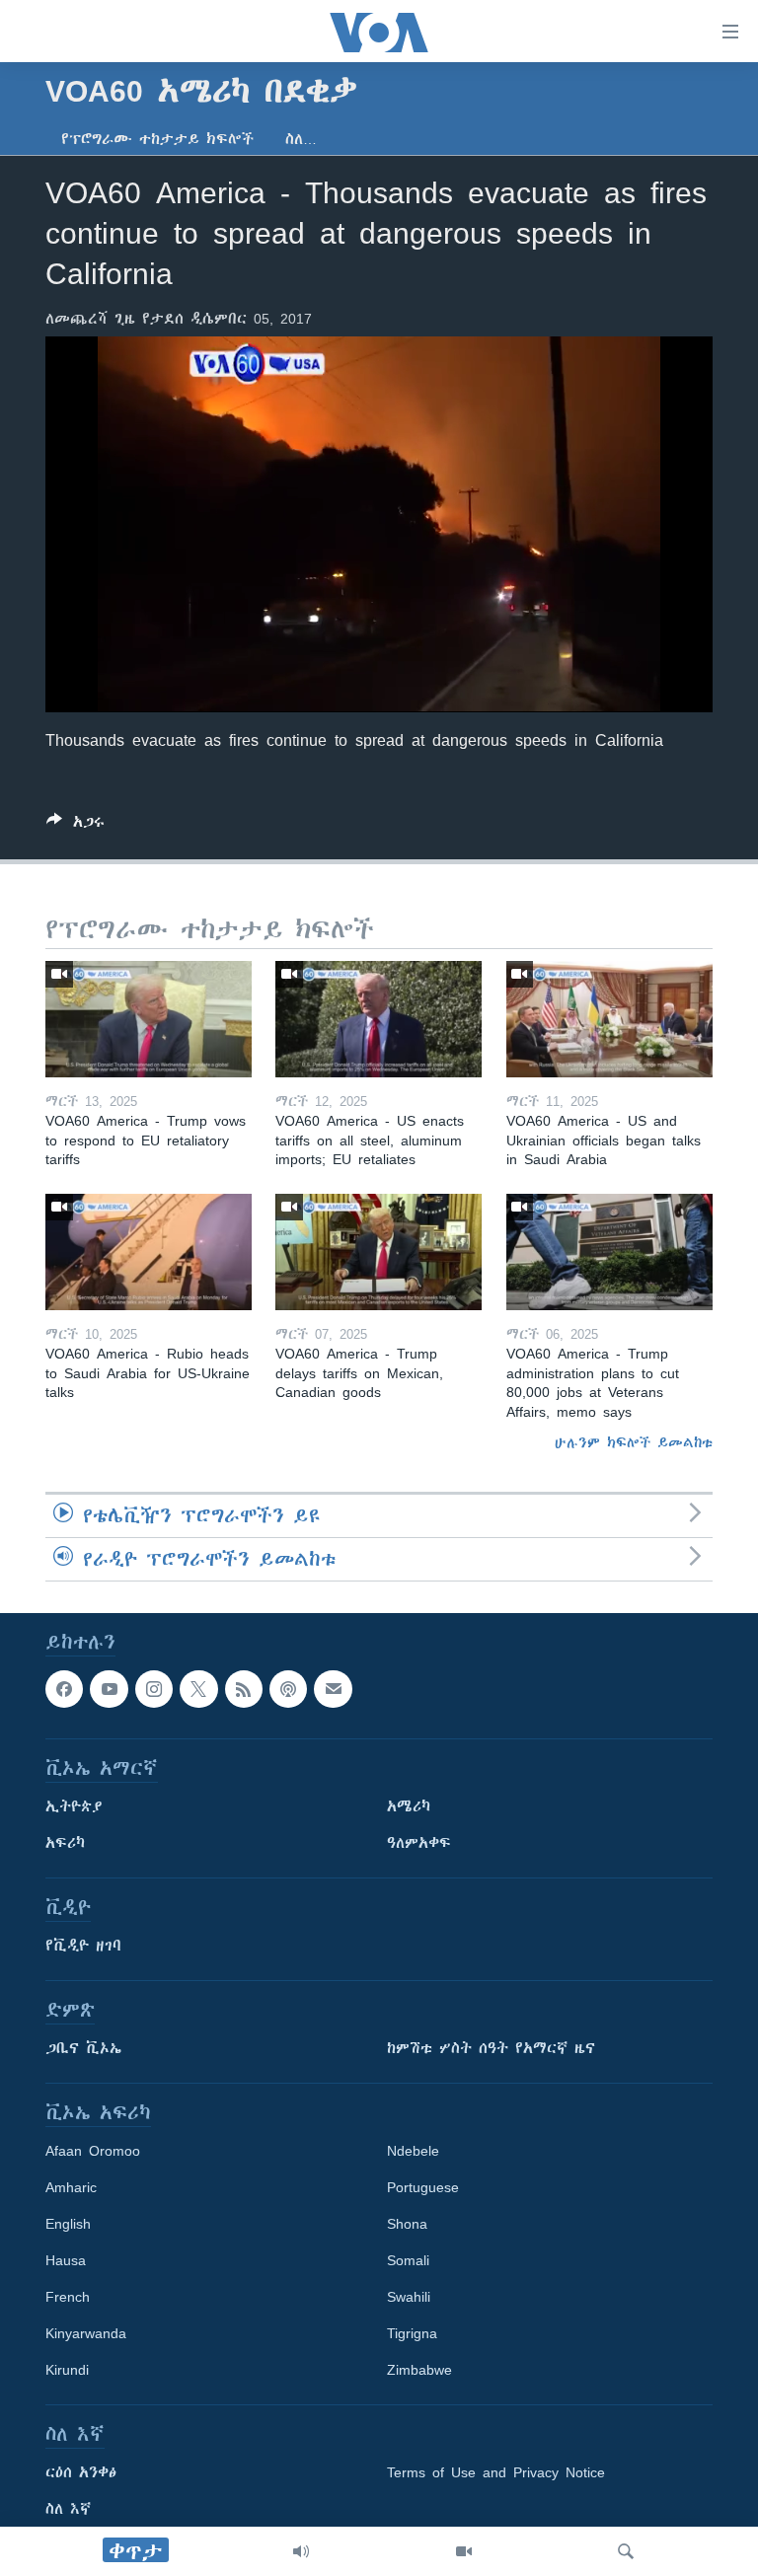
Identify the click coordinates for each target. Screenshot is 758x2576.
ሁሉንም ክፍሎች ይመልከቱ (634, 1442)
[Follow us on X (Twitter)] (198, 1689)
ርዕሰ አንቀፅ (81, 2473)
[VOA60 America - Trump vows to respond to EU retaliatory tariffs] (149, 1019)
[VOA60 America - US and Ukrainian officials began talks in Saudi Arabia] (609, 1019)
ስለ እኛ (68, 2510)
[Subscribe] (333, 1689)
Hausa (66, 2261)
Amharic (71, 2188)
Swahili (409, 2298)
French (68, 2298)
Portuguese (423, 2188)
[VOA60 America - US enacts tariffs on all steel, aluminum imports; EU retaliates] (379, 1019)
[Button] (76, 825)
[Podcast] (288, 1689)
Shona (407, 2225)
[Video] (464, 2551)
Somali (408, 2261)
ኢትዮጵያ (74, 1807)
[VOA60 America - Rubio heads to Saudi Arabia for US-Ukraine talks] (149, 1252)
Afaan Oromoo (93, 2152)
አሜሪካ (409, 1807)
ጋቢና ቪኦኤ (83, 2049)
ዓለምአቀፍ (419, 1844)
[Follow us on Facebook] (64, 1689)
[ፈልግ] (626, 2551)
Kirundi (67, 2371)
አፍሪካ (65, 1844)
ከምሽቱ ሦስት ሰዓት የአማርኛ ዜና (491, 2049)
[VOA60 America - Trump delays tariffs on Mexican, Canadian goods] (379, 1252)
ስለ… (301, 139)
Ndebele (413, 2152)
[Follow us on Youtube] (109, 1689)
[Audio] (301, 2551)
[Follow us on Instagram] (154, 1689)
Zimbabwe (419, 2371)
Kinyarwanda (86, 2334)
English (68, 2225)
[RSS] (244, 1689)
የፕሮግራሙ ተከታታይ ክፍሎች (157, 139)
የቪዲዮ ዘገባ (83, 1947)
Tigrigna (412, 2334)
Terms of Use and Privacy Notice (496, 2473)
